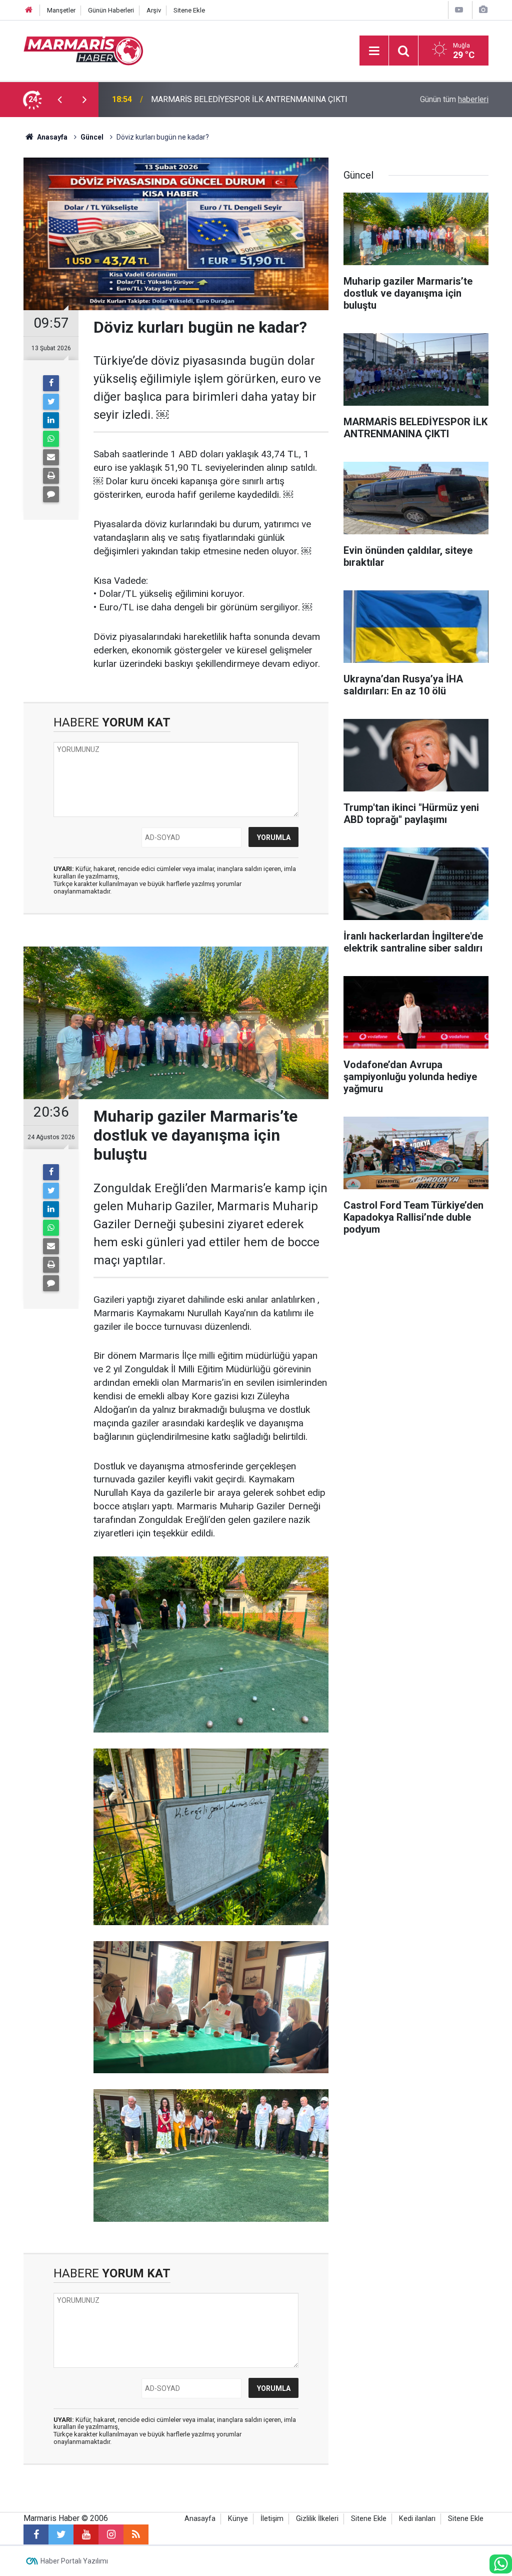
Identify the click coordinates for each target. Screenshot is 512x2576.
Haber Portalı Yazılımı (74, 2561)
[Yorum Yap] (51, 494)
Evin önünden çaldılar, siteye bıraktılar (216, 99)
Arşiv (154, 10)
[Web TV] (459, 10)
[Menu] (374, 51)
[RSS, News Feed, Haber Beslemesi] (136, 2534)
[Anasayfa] (29, 10)
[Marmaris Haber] (83, 50)
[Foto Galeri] (483, 10)
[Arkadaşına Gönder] (51, 457)
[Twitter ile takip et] (61, 2534)
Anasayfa (200, 2519)
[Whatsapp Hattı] (501, 2564)
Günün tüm (454, 99)
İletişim (272, 2519)
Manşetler (61, 10)
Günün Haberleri (111, 10)
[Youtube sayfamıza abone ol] (86, 2534)
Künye (238, 2519)
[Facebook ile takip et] (36, 2534)
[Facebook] (51, 383)
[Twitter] (51, 402)
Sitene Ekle (189, 10)
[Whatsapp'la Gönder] (51, 439)
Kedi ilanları (417, 2519)
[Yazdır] (51, 476)
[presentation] (59, 100)
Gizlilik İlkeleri (317, 2519)
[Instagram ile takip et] (111, 2534)
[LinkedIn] (51, 420)
